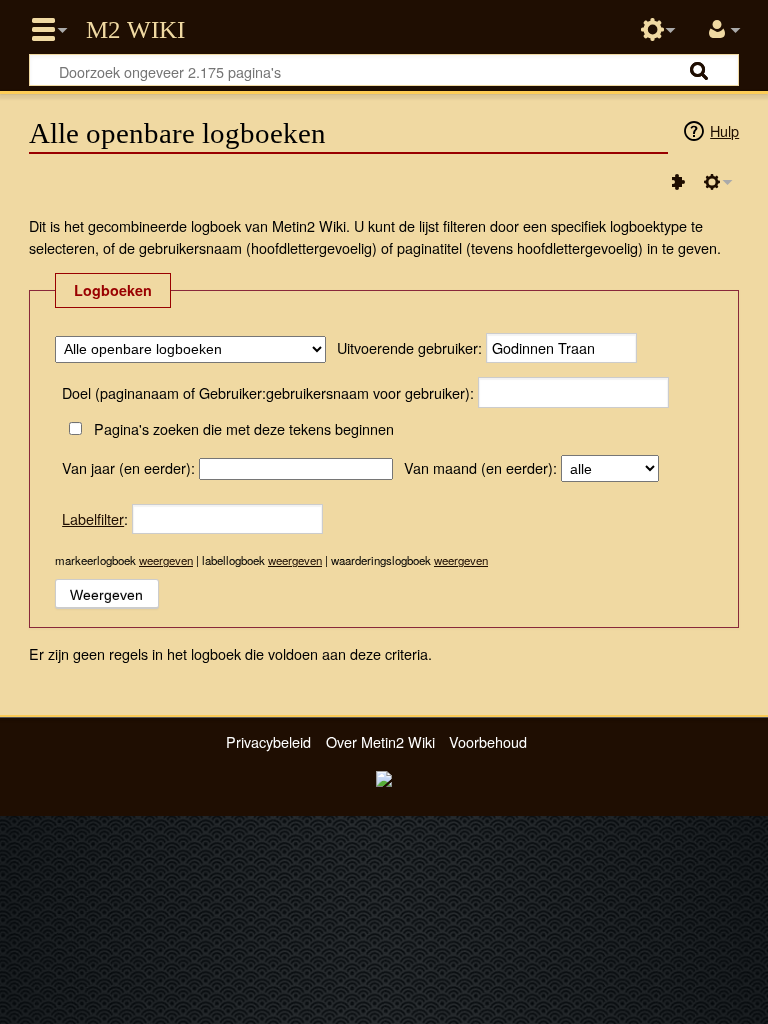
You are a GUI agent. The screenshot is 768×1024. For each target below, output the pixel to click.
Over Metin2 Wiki (380, 741)
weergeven (166, 560)
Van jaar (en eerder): (128, 467)
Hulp (724, 130)
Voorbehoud (488, 741)
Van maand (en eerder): (480, 467)
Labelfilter (93, 518)
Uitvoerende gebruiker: (409, 347)
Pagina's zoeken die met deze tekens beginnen (243, 428)
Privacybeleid (268, 741)
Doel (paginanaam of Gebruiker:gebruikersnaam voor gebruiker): (268, 392)
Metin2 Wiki (135, 30)
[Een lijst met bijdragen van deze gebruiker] (678, 182)
